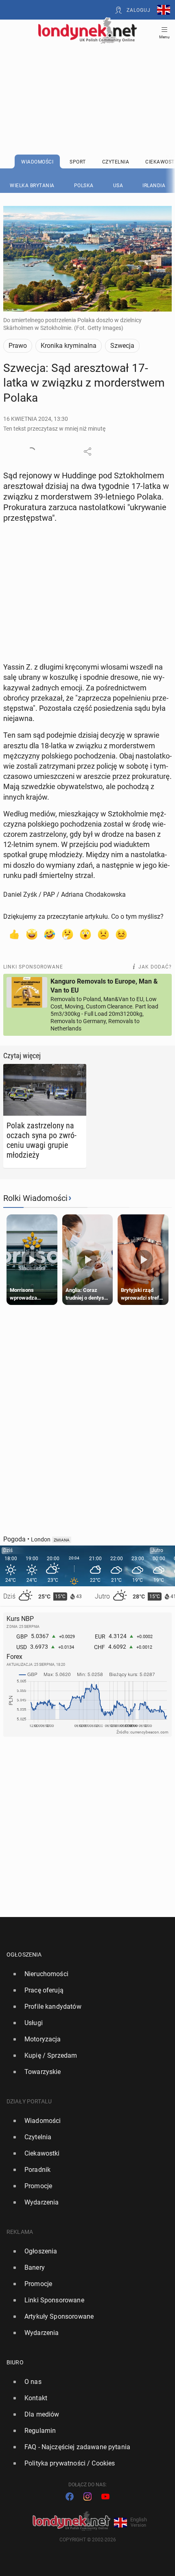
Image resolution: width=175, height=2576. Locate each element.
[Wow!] (85, 934)
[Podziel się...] (87, 451)
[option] (84, 1974)
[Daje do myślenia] (68, 934)
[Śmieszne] (50, 934)
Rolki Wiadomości (35, 1198)
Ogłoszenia (24, 1955)
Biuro (15, 2362)
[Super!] (32, 934)
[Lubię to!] (14, 934)
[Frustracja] (121, 934)
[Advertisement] (87, 78)
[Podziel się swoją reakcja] (31, 451)
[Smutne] (103, 934)
